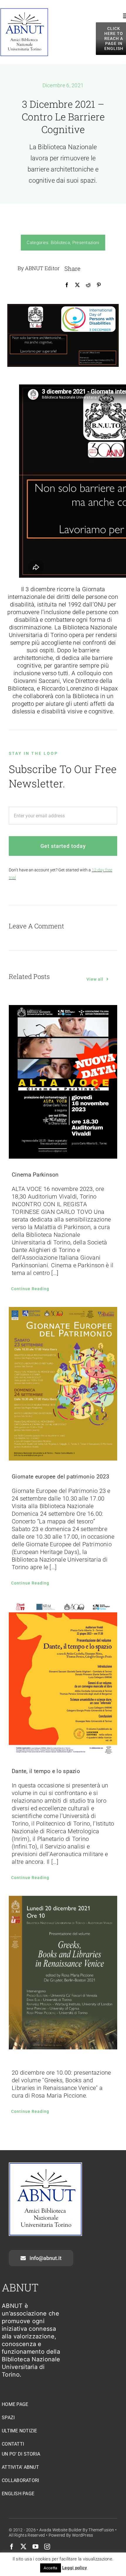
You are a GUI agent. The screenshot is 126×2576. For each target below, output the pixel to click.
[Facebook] (67, 285)
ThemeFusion (101, 2530)
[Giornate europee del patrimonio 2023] (63, 1384)
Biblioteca (60, 243)
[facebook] (12, 2547)
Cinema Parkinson (35, 1175)
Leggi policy (75, 2568)
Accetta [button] (50, 2568)
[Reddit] (88, 285)
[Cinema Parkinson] (63, 1082)
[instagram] (47, 2547)
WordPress (83, 2535)
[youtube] (35, 2547)
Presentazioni (86, 243)
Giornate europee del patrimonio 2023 (61, 1477)
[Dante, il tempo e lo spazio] (63, 1678)
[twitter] (23, 2547)
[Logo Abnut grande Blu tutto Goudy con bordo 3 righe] (24, 11)
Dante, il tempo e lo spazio (46, 1771)
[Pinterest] (99, 285)
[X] (77, 285)
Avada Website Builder (61, 2530)
